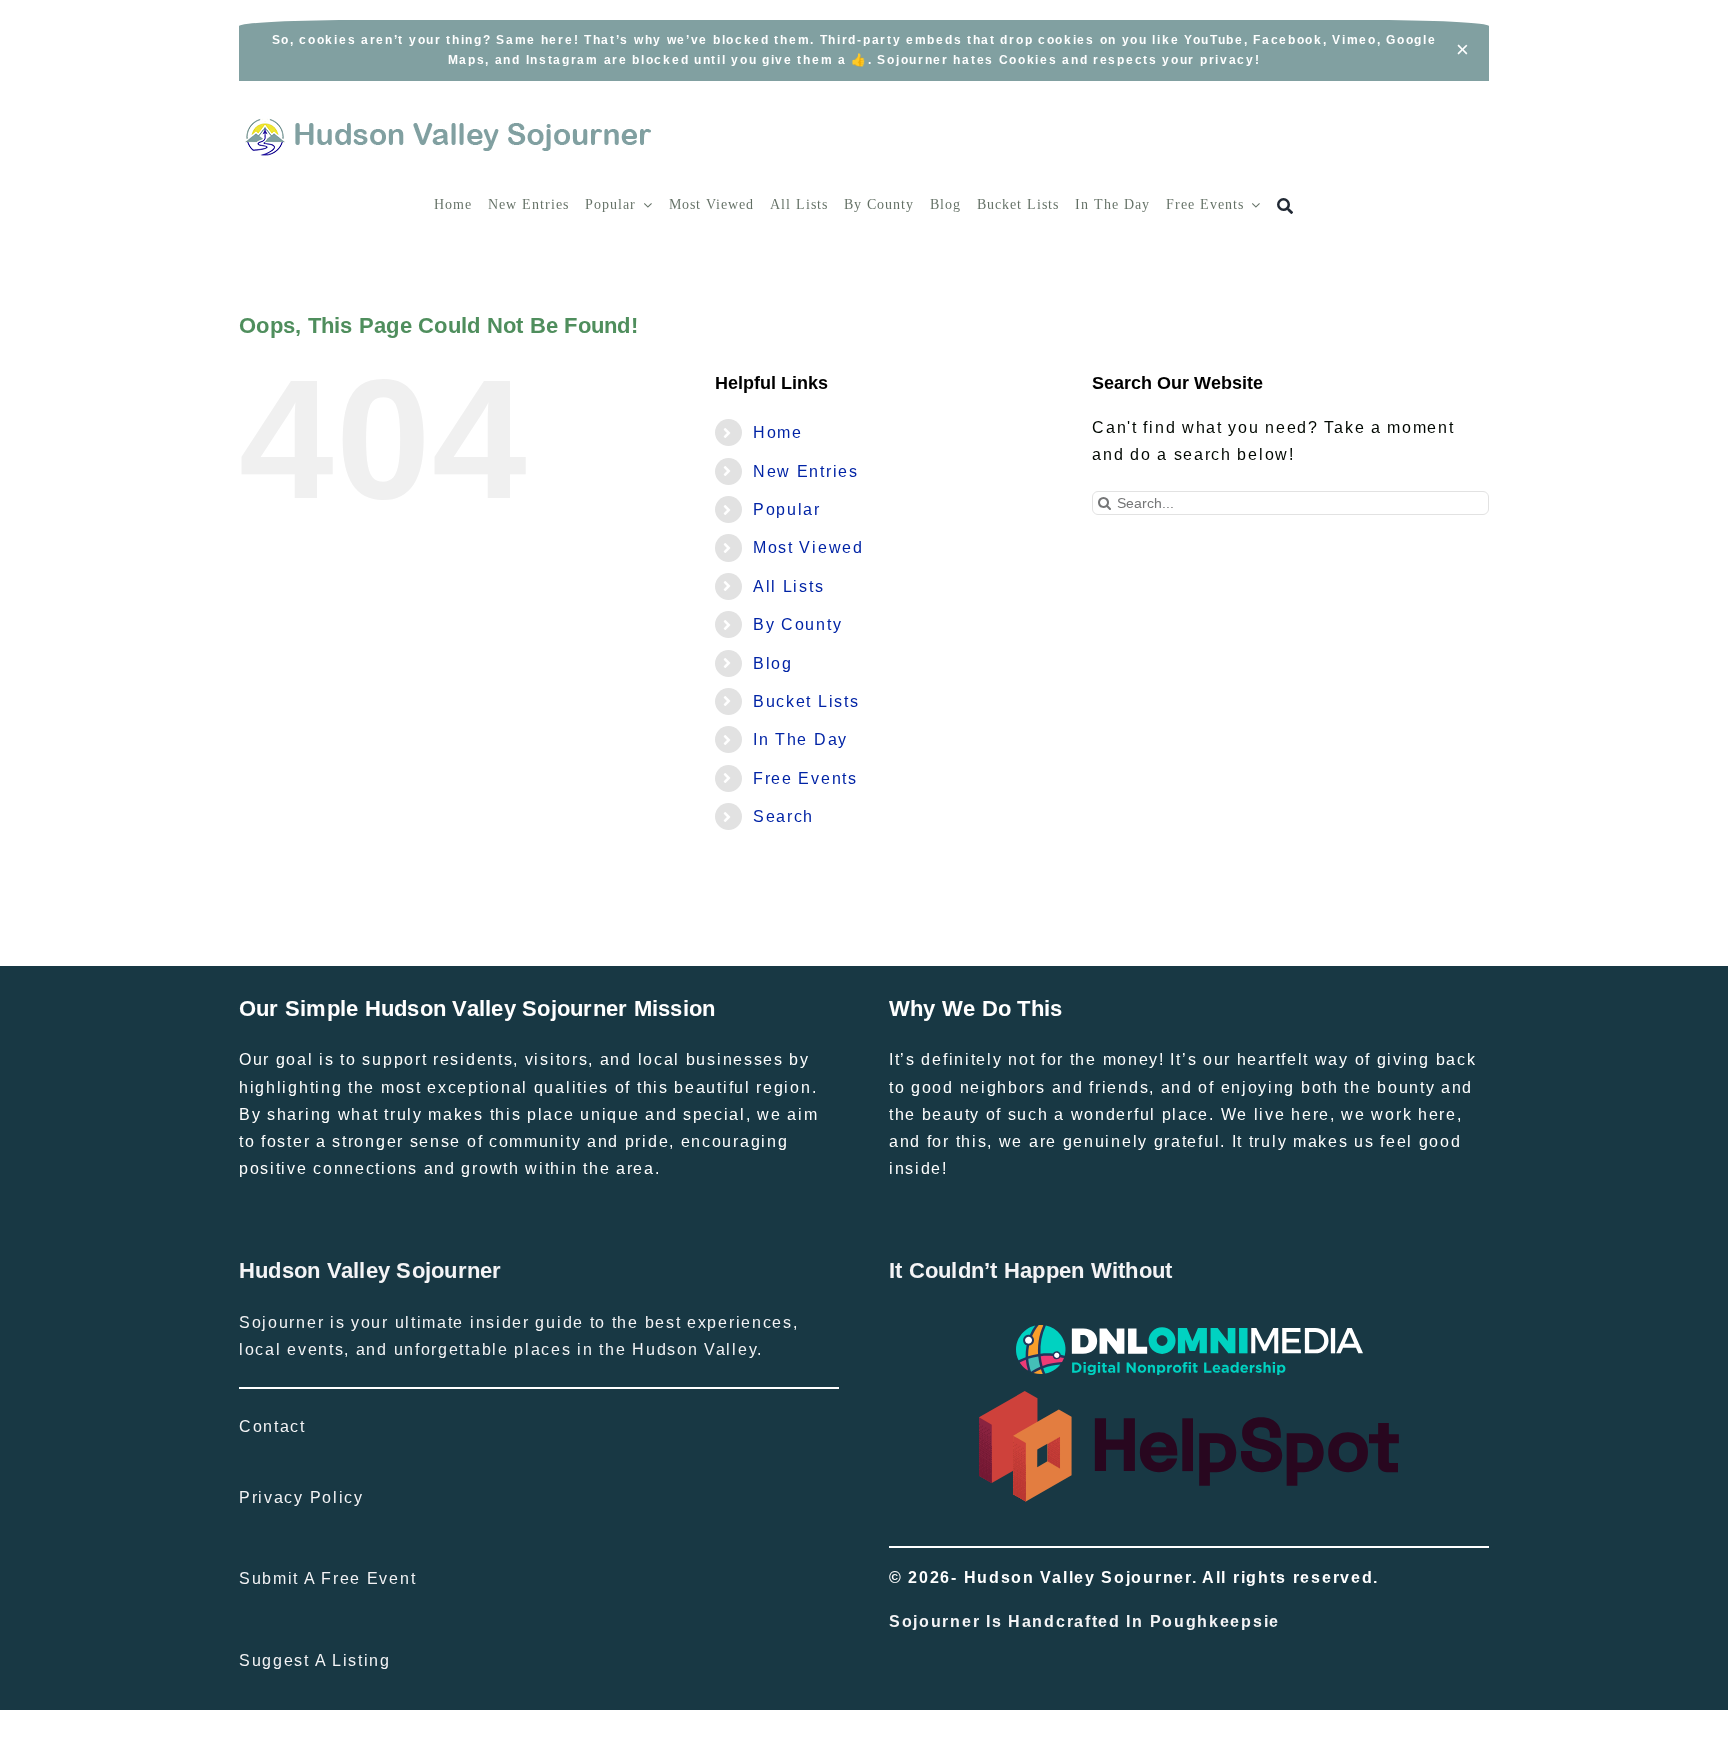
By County (797, 624)
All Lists (788, 586)
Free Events (805, 778)
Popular (787, 509)
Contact (272, 1426)
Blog (773, 663)
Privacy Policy (301, 1497)
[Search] (1285, 206)
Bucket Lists (806, 701)
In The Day (800, 739)
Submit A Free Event (327, 1578)
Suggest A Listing (315, 1660)
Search (783, 816)
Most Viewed (808, 547)
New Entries (806, 471)
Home (778, 432)
